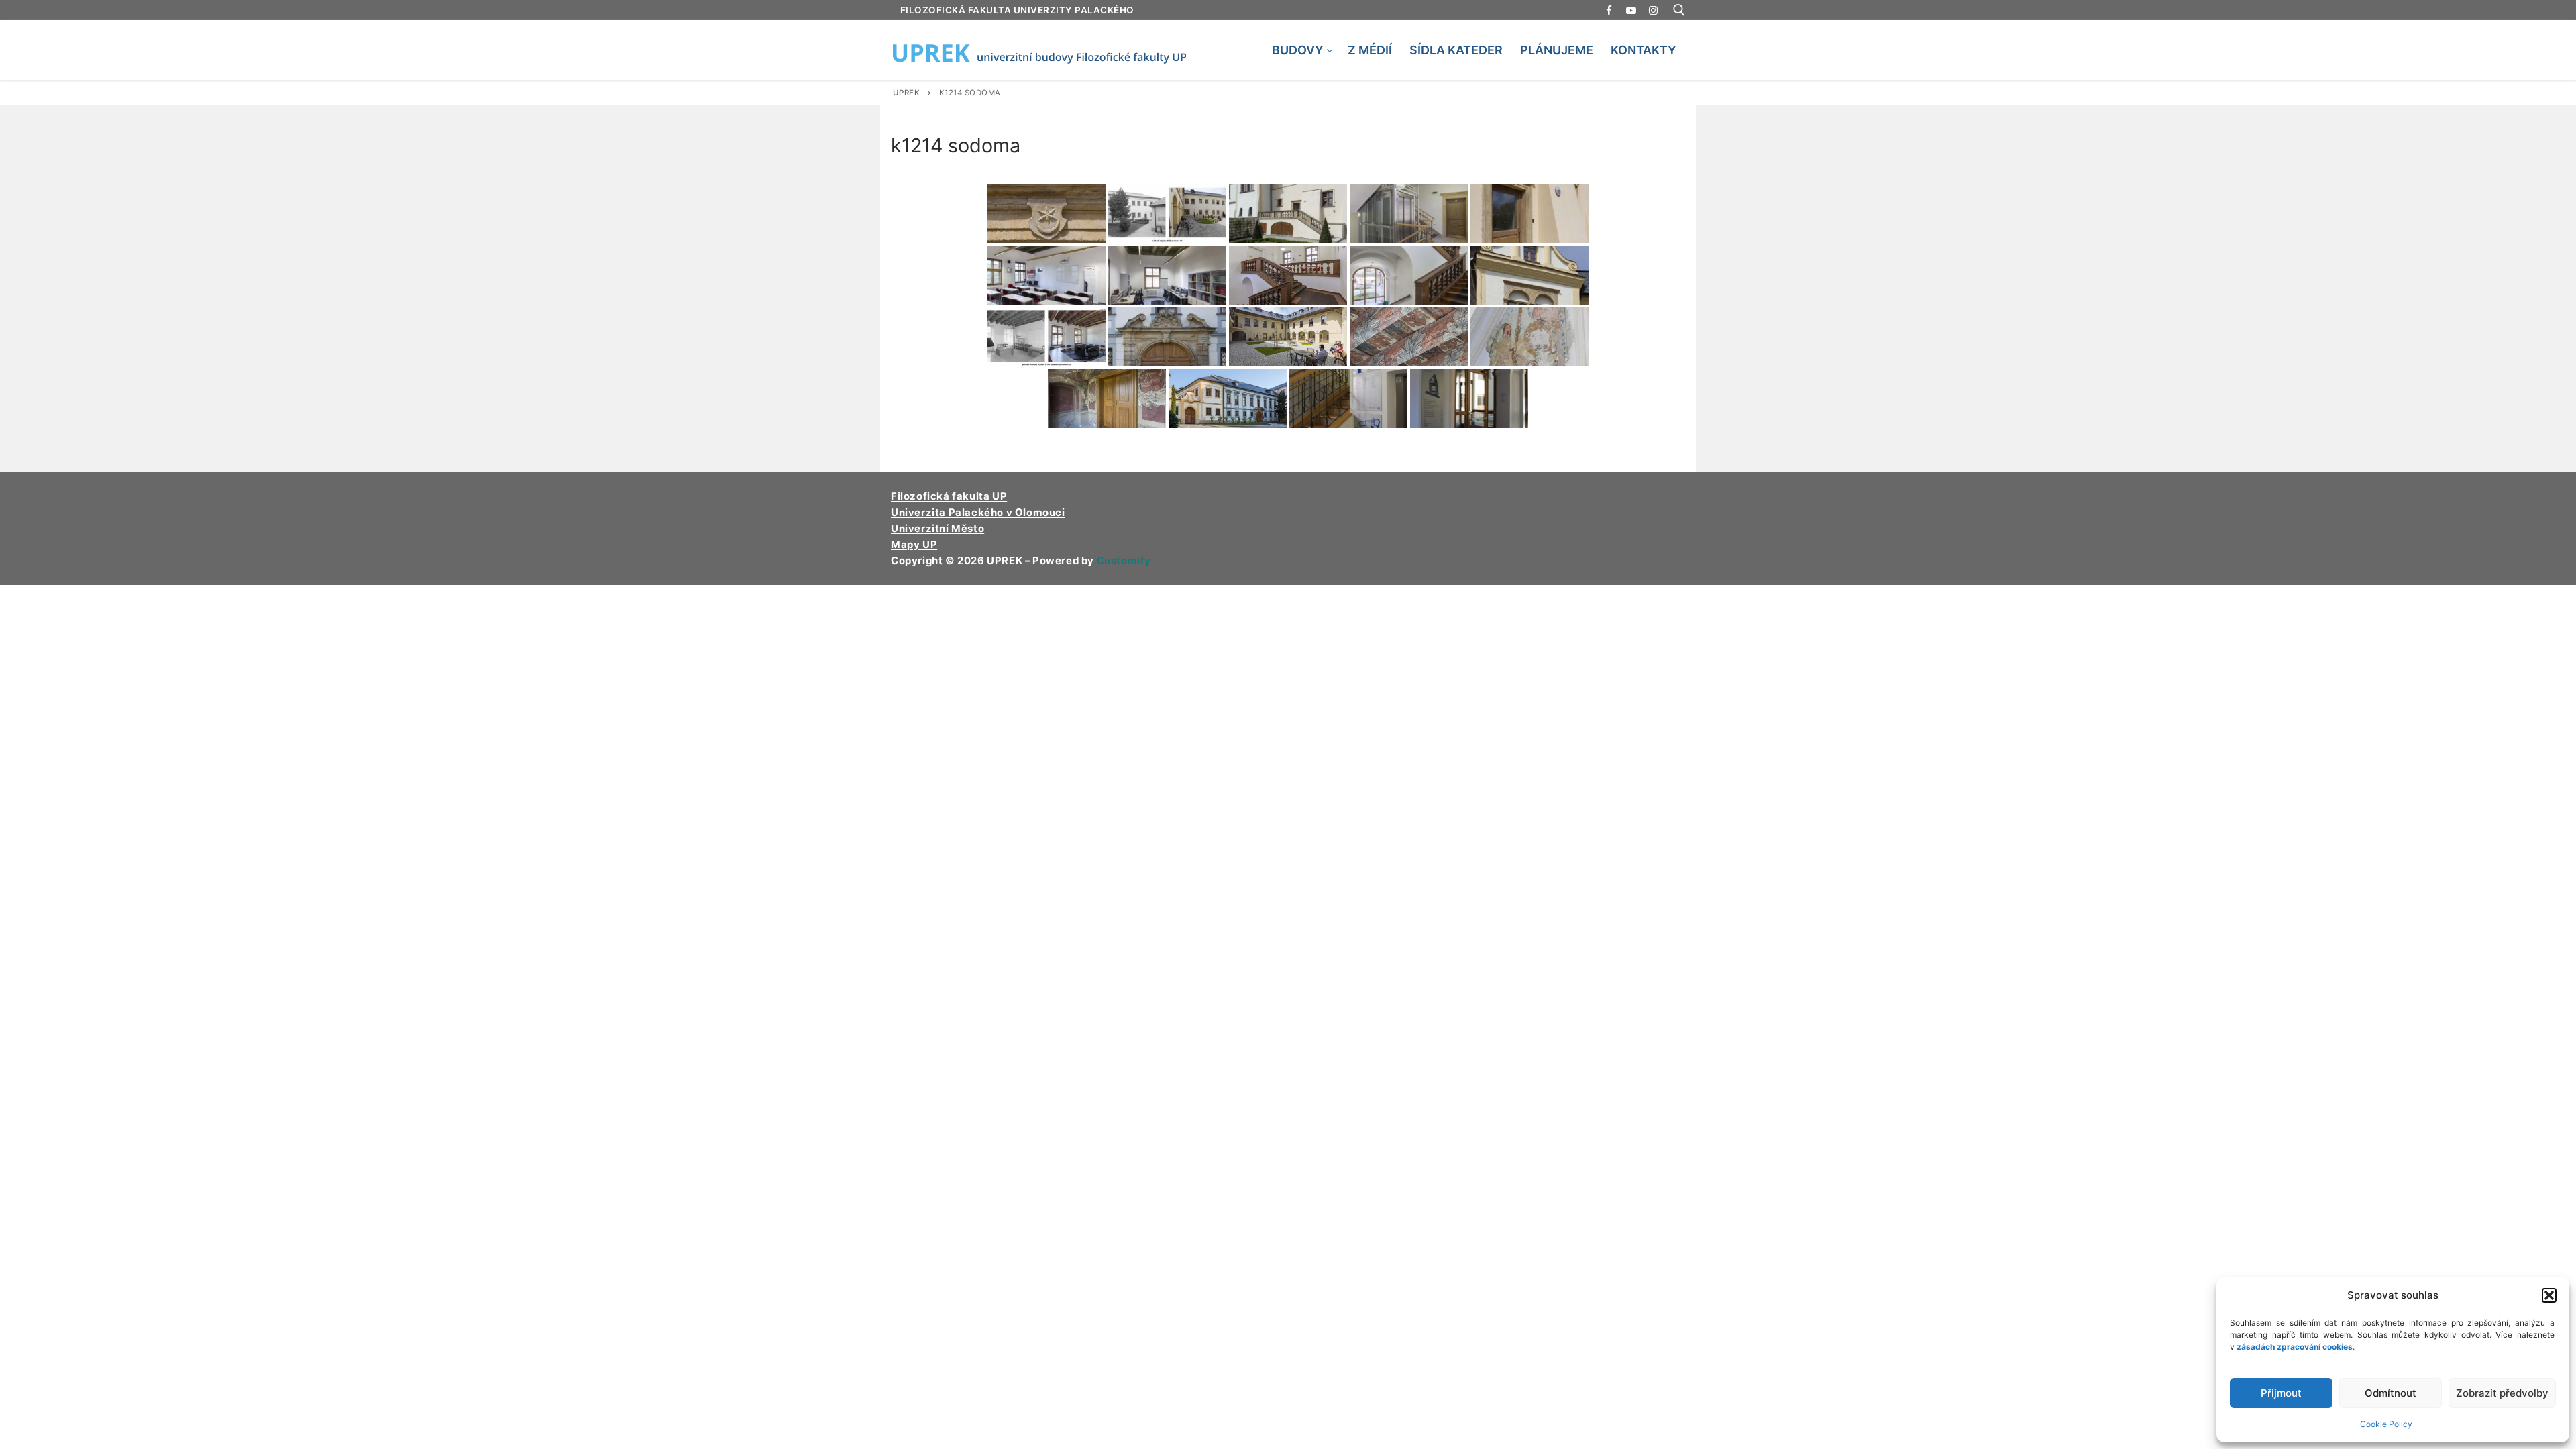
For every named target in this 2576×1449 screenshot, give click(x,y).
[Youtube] (1631, 10)
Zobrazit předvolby (2502, 1393)
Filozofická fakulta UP (949, 496)
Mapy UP (914, 545)
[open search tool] (1679, 10)
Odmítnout (2391, 1393)
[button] (2549, 1295)
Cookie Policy (2386, 1424)
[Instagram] (1653, 10)
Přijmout (2281, 1393)
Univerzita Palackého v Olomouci (978, 513)
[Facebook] (1609, 10)
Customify (1124, 561)
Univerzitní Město (937, 529)
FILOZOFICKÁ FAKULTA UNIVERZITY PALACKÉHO (1017, 10)
